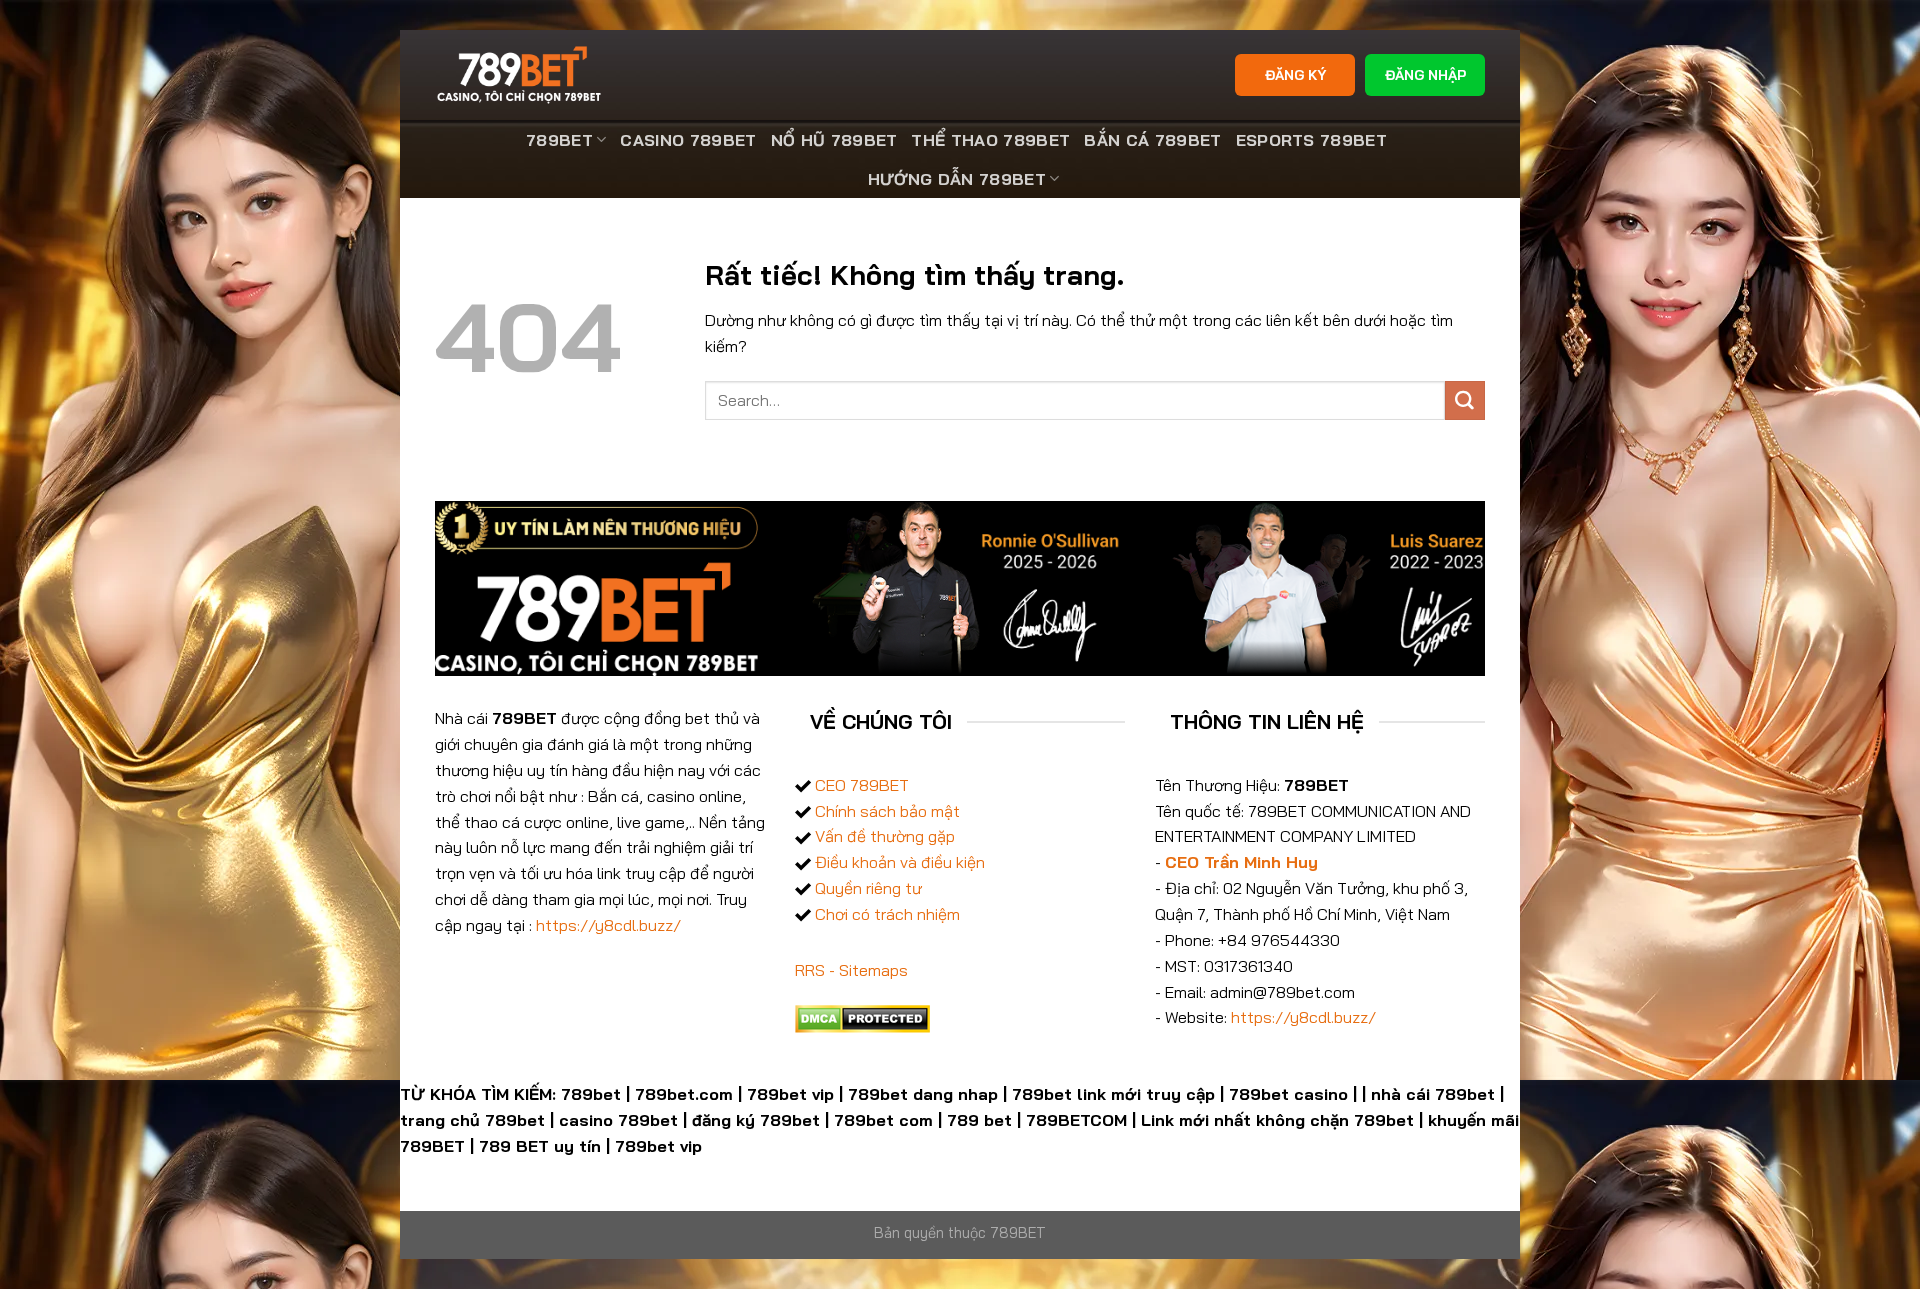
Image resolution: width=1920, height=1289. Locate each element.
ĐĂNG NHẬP (1425, 74)
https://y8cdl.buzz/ (608, 925)
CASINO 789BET (688, 140)
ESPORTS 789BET (1312, 140)
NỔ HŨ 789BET (834, 140)
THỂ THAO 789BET (990, 140)
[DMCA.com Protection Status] (862, 1017)
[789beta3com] (522, 75)
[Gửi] (1465, 401)
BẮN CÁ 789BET (1152, 140)
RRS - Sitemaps (851, 970)
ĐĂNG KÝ (1295, 74)
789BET (559, 140)
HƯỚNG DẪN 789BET (957, 179)
